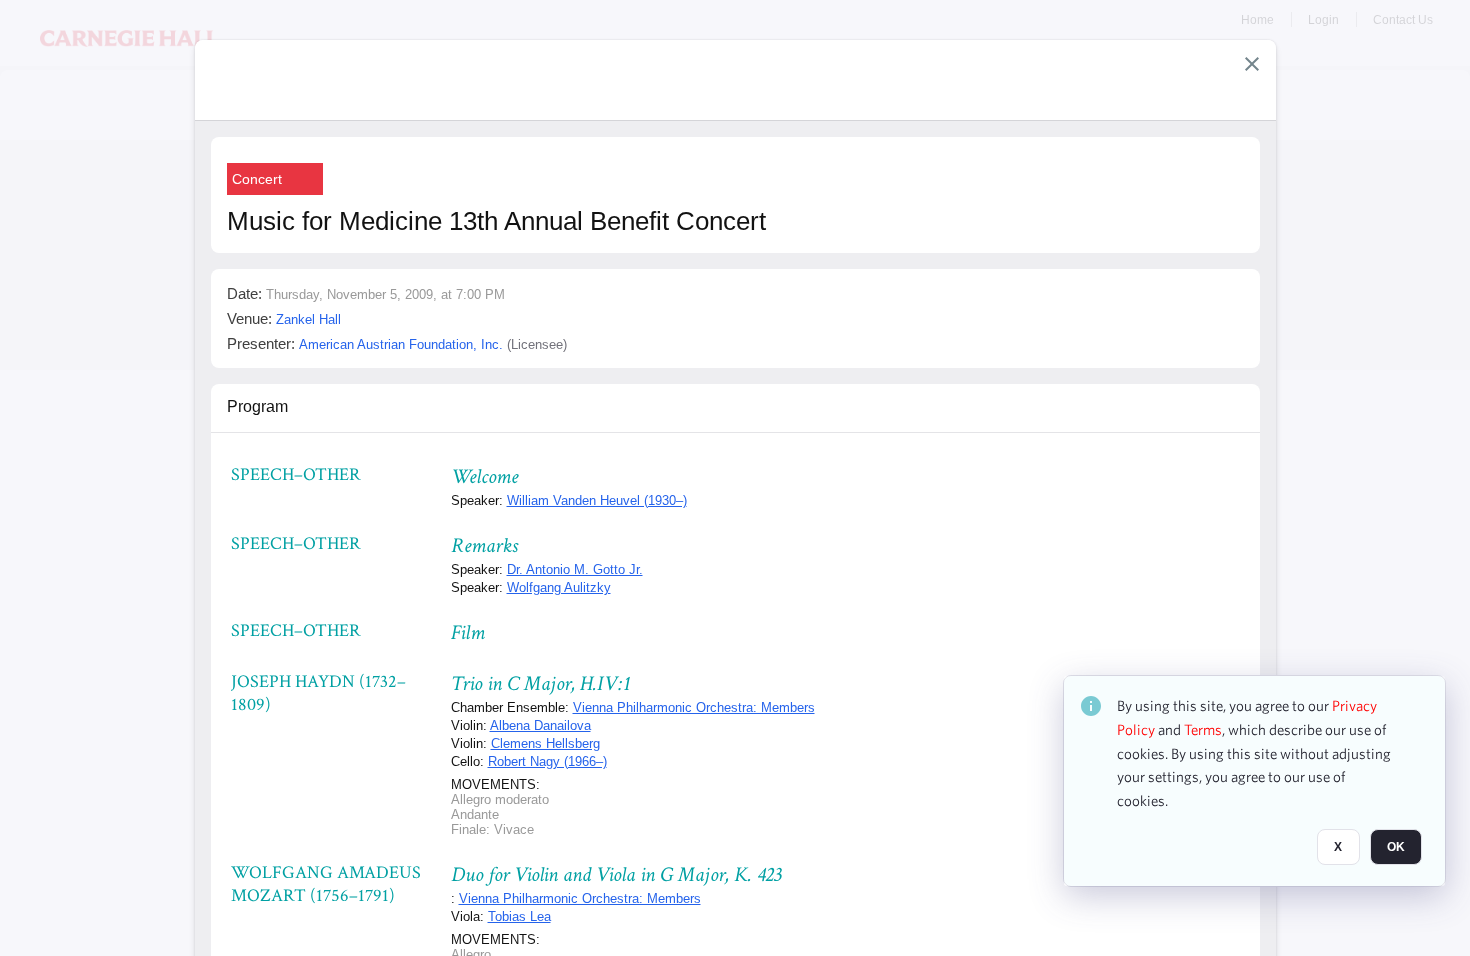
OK (1396, 847)
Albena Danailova (540, 725)
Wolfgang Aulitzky (559, 587)
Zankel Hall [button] (308, 319)
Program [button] (257, 406)
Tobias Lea (519, 916)
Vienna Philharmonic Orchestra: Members (694, 707)
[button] (1252, 64)
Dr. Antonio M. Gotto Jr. (575, 569)
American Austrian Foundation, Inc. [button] (401, 344)
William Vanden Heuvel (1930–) (597, 500)
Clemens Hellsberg (545, 743)
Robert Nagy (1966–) (547, 761)
